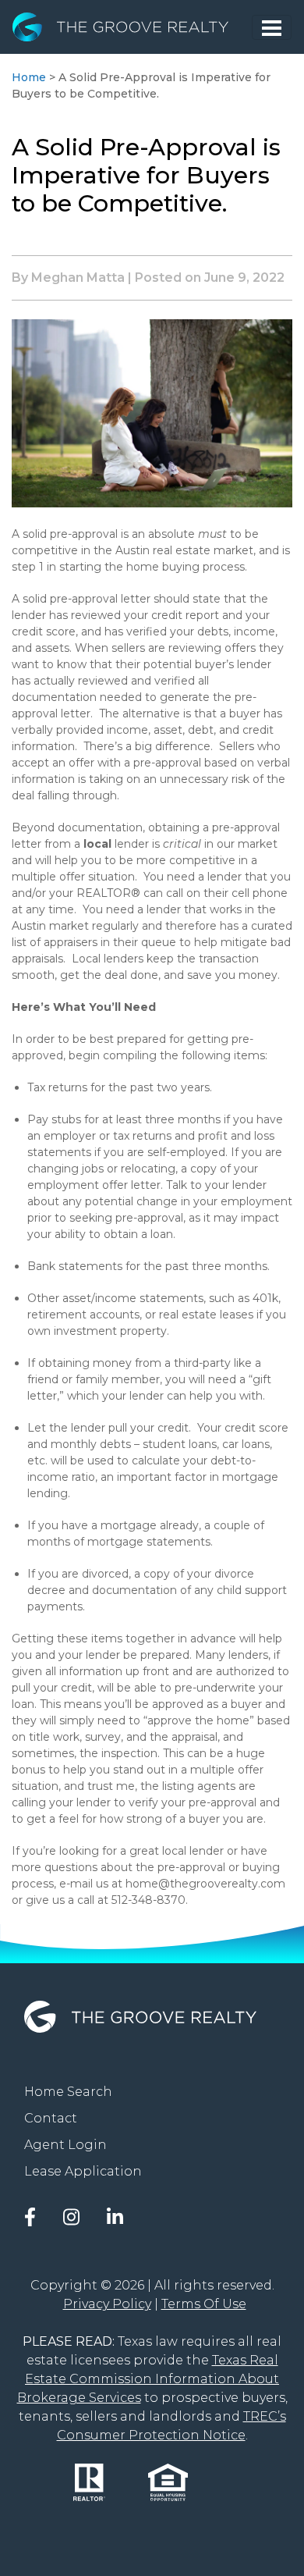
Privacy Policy (107, 2304)
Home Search (68, 2092)
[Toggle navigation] (272, 27)
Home (29, 77)
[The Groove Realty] (132, 27)
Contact (51, 2118)
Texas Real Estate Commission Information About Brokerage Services (148, 2379)
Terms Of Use (204, 2304)
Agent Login (65, 2145)
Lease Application (83, 2171)
